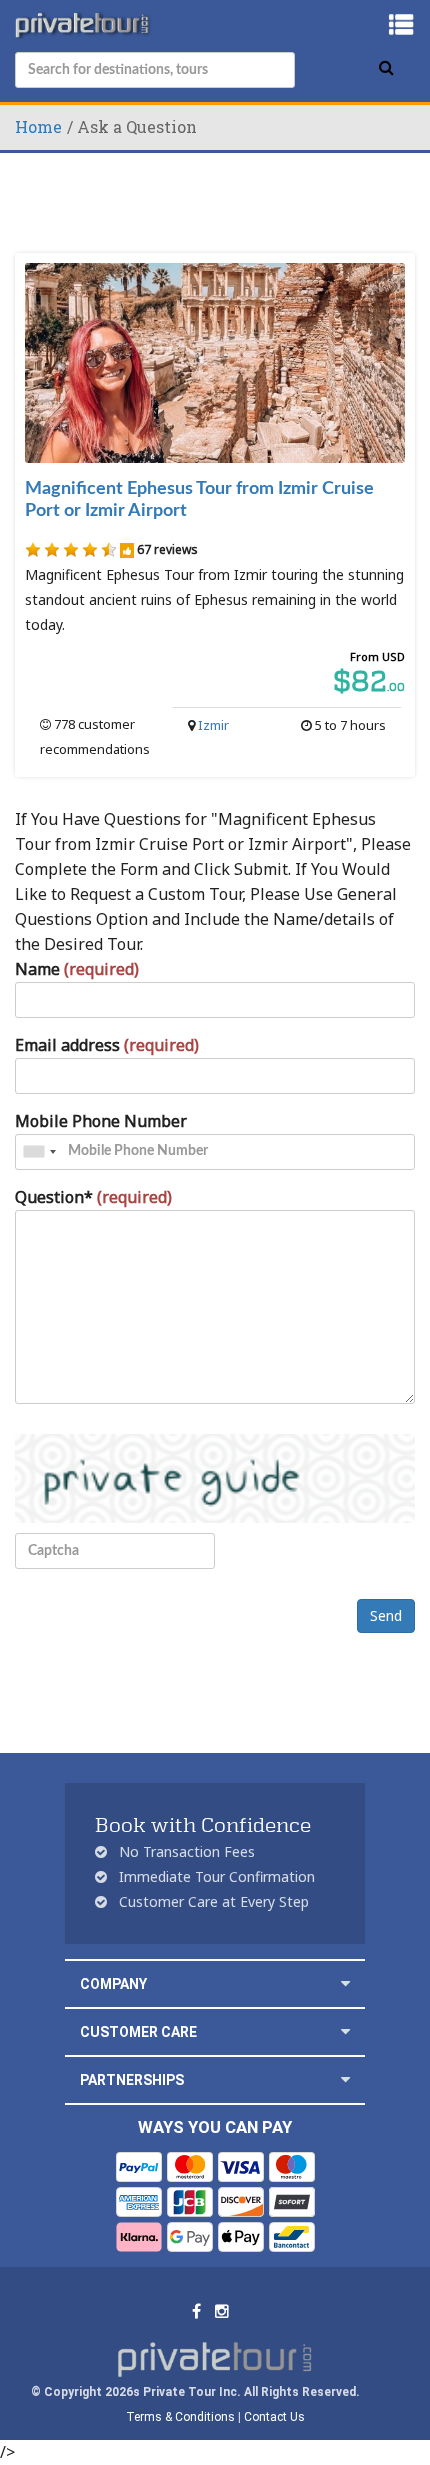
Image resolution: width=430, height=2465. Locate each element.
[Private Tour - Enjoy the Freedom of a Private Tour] (84, 25)
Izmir (213, 725)
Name (77, 969)
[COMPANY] (345, 1983)
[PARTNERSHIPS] (345, 2079)
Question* (93, 1197)
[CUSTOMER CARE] (345, 2031)
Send (386, 1615)
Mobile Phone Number (101, 1121)
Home (38, 126)
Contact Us (274, 2417)
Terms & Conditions (180, 2417)
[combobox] (39, 1152)
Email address (107, 1045)
